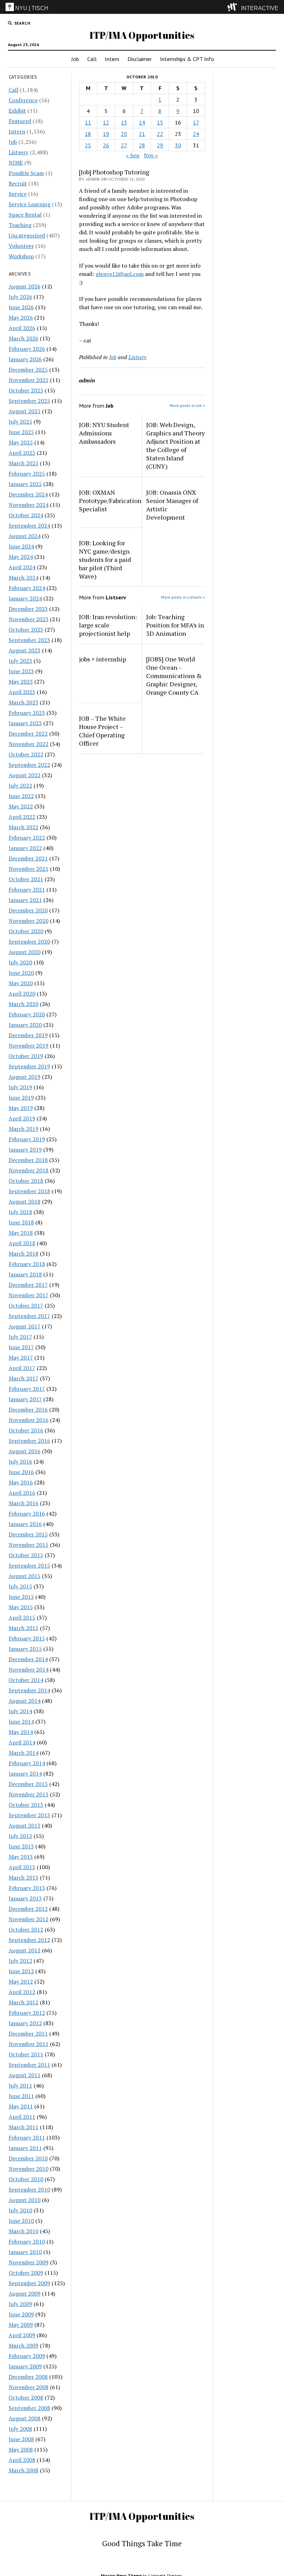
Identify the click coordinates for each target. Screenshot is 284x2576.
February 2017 (27, 1389)
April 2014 (22, 1742)
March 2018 (24, 1254)
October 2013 (26, 1805)
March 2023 (24, 702)
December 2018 (28, 1160)
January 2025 (25, 484)
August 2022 (25, 775)
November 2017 (29, 1295)
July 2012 (20, 1961)
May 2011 (21, 2106)
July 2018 (20, 1212)
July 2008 (20, 2429)
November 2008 (29, 2387)
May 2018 (21, 1233)
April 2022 (22, 817)
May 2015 (21, 1607)
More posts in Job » (187, 405)
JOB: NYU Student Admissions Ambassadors (104, 433)
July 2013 (20, 1836)
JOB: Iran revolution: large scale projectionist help (108, 625)
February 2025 (27, 474)
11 (88, 122)
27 (124, 145)
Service (18, 194)
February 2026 (27, 349)
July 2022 (20, 786)
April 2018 (22, 1243)
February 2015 (27, 1638)
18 (88, 134)
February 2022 (27, 838)
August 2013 (25, 1825)
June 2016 (21, 1472)
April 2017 (22, 1368)
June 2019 (21, 1098)
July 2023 (20, 661)
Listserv (19, 152)
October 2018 (26, 1181)
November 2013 (29, 1794)
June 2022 (21, 796)
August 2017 (25, 1326)
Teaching (20, 225)
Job (75, 59)
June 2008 (21, 2439)
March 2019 (24, 1129)
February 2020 (27, 1014)
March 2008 (24, 2470)
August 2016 (25, 1451)
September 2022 (29, 765)
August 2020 (25, 952)
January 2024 (25, 598)
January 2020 (25, 1025)
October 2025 (26, 390)
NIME (16, 163)
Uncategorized (27, 235)
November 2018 (29, 1170)
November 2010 (29, 2169)
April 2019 (22, 1118)
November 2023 (29, 619)
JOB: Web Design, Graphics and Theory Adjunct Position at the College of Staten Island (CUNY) (175, 445)
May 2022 (21, 806)
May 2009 (21, 2325)
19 (106, 134)
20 (124, 134)
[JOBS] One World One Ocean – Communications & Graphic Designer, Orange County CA (174, 676)
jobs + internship (103, 659)
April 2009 (22, 2335)
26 (106, 145)
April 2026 (22, 328)
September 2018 (29, 1191)
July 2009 (20, 2304)
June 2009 (21, 2314)
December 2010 (28, 2158)
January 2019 (25, 1150)
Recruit (18, 183)
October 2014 (26, 1680)
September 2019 (29, 1066)
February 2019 (27, 1139)
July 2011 (20, 2085)
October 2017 (26, 1306)
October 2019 (26, 1056)
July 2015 (20, 1586)
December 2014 (28, 1659)
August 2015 (25, 1576)
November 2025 (29, 380)
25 (88, 145)
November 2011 (29, 2044)
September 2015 (29, 1565)
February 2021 (27, 890)
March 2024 (24, 578)
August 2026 (25, 286)
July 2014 (20, 1711)
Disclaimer (140, 59)
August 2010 (25, 2200)
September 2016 (29, 1441)
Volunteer (21, 246)
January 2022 (25, 848)
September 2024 (29, 526)
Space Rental (25, 215)
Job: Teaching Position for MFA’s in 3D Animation (175, 625)
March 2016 (24, 1503)
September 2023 (29, 640)
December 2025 (28, 370)
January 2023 (25, 723)
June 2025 (21, 432)
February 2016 (27, 1513)
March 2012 (24, 2002)
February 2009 (27, 2356)
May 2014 (21, 1732)
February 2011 (27, 2137)
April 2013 (22, 1867)
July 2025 (20, 422)
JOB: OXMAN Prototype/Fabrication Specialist (108, 501)
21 (142, 134)
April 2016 (22, 1493)
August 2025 (25, 411)
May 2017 (21, 1358)
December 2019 (28, 1035)
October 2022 (26, 754)
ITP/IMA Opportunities (142, 35)
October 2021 (26, 879)
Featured (20, 121)
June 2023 (21, 671)
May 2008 (21, 2449)
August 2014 (25, 1701)
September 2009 (29, 2283)
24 (196, 134)
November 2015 (29, 1545)
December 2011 (28, 2033)
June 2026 (21, 307)
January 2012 (25, 2023)
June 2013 (21, 1846)
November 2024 (29, 505)
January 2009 (25, 2366)
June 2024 (21, 546)
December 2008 (28, 2377)
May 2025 (21, 442)
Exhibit (17, 111)
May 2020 (21, 983)
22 (160, 134)
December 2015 (28, 1534)
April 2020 (22, 994)
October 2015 (26, 1555)
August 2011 (25, 2075)
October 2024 (26, 515)
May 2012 (21, 1981)
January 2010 (25, 2252)
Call (92, 59)
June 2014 (21, 1721)
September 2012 (29, 1940)
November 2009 (29, 2262)
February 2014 (27, 1763)
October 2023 (26, 630)
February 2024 (27, 588)
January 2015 (25, 1649)
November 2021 (29, 869)
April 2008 (22, 2460)
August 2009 (25, 2293)
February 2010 (27, 2241)
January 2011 (25, 2148)
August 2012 (25, 1950)
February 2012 (27, 2013)
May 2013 (21, 1857)
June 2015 (21, 1597)
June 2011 (21, 2096)
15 (160, 122)
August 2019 (25, 1077)
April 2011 (22, 2117)
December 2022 (28, 734)
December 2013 (28, 1784)
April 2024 (22, 567)
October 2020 (26, 931)
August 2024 (25, 536)
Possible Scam (26, 173)
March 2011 (24, 2127)
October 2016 (26, 1430)
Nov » (151, 155)
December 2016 (28, 1410)
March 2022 (24, 827)
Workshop (21, 256)
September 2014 (29, 1690)
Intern (112, 59)
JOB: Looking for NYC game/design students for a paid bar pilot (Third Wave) (105, 560)
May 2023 (21, 682)
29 (160, 145)
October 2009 (26, 2273)
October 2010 (26, 2179)
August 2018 (25, 1202)
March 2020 (24, 1004)
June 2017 (21, 1347)
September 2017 (29, 1316)
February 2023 (27, 713)
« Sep (133, 155)
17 (196, 122)
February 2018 (27, 1264)
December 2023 (28, 609)
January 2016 (25, 1524)
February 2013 (27, 1888)
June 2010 (21, 2221)
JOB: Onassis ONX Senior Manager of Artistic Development (172, 505)
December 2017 (28, 1285)
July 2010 (20, 2210)
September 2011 (29, 2065)
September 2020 (29, 942)
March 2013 (24, 1877)
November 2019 (29, 1046)
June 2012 (21, 1971)
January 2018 (25, 1274)
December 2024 (28, 494)
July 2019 (20, 1087)
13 (124, 122)
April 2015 (22, 1617)
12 (106, 122)
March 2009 (24, 2345)
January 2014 (25, 1773)
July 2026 (20, 297)
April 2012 (22, 1992)
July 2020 (20, 962)
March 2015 (24, 1628)
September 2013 (29, 1815)
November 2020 (29, 921)
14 (142, 122)
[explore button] (234, 7)
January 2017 (25, 1399)
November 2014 (29, 1669)
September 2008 (29, 2408)
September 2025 (29, 401)
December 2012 (28, 1909)
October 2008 (26, 2397)
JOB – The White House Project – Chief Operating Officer (102, 731)
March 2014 (24, 1753)
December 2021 (28, 858)
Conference (23, 100)
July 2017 (20, 1337)
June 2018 (21, 1222)
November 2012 (29, 1919)
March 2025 (24, 463)
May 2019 (21, 1108)
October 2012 (26, 1929)
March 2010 (24, 2231)
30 (178, 145)
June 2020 (21, 973)
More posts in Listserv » (183, 597)
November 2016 (29, 1420)
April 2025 (22, 453)
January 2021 (25, 900)
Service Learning (30, 204)
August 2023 (25, 650)
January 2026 (25, 359)
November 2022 (29, 744)
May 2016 (21, 1482)
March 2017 (24, 1378)
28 (142, 145)
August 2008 (25, 2418)
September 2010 (29, 2189)
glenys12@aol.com (120, 274)
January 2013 (25, 1898)
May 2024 (21, 557)
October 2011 (26, 2054)
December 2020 (28, 910)
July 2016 (20, 1462)
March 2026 (24, 338)
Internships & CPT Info (187, 59)
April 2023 (22, 692)
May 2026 (21, 318)
